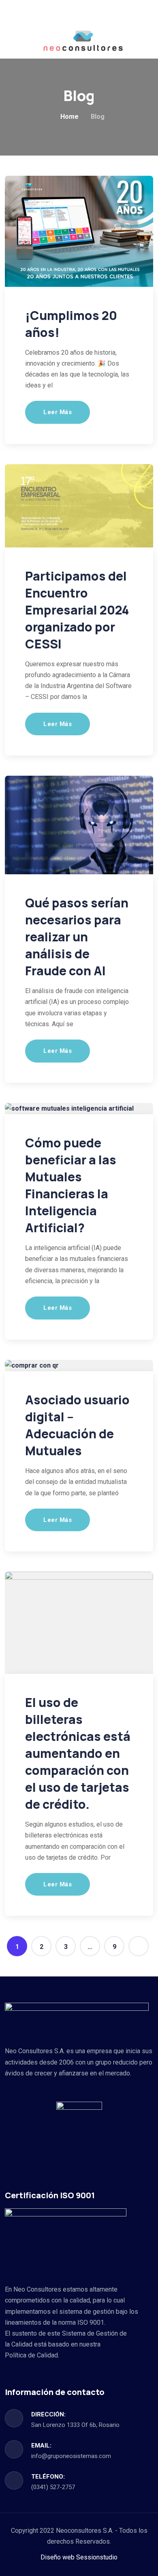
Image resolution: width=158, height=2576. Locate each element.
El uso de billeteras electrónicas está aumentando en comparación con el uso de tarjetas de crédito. (78, 1753)
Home (69, 117)
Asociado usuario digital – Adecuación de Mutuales (77, 1425)
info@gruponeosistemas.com (71, 2456)
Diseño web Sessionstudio (79, 2557)
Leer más (58, 412)
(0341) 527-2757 (53, 2487)
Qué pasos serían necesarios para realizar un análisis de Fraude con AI (77, 937)
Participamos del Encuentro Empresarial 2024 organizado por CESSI (77, 610)
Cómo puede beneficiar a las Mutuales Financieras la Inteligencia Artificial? (71, 1185)
